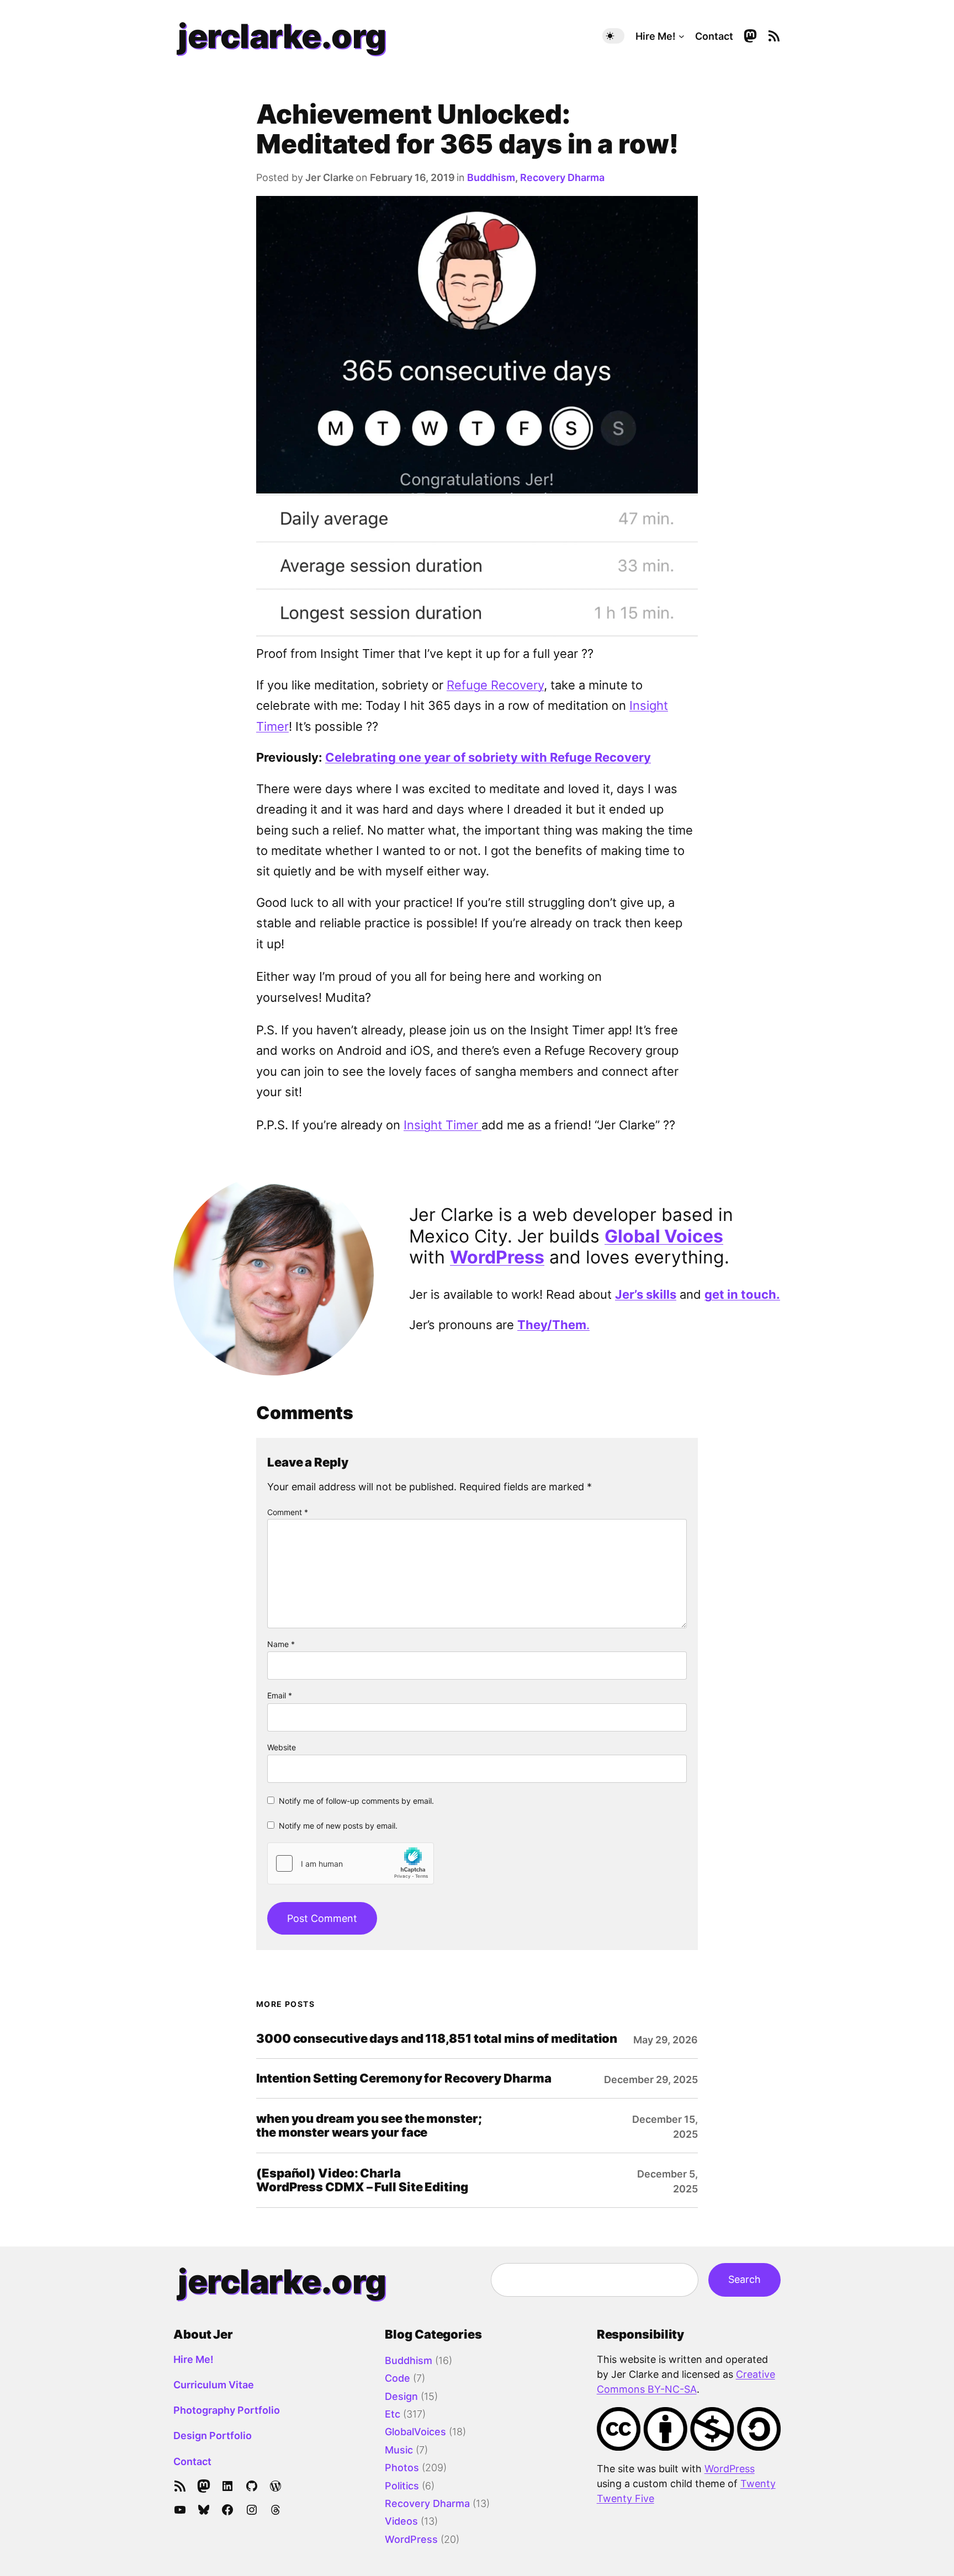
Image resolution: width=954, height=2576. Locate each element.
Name (281, 1644)
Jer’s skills (646, 1294)
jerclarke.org (282, 36)
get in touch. (742, 1294)
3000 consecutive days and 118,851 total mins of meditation (437, 2039)
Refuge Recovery (495, 685)
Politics (402, 2486)
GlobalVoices (415, 2432)
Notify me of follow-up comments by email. (356, 1801)
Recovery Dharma (562, 177)
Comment (288, 1512)
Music (399, 2450)
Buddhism (491, 177)
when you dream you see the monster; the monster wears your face (369, 2126)
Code (397, 2378)
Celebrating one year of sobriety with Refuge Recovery (488, 757)
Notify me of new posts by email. (338, 1826)
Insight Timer (442, 1125)
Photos (402, 2468)
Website (282, 1747)
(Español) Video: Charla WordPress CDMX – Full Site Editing (362, 2180)
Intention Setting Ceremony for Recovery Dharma (404, 2078)
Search (744, 2279)
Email (280, 1695)
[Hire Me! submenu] (682, 36)
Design (401, 2396)
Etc (393, 2414)
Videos (401, 2521)
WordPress (497, 1257)
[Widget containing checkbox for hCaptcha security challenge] (351, 1863)
